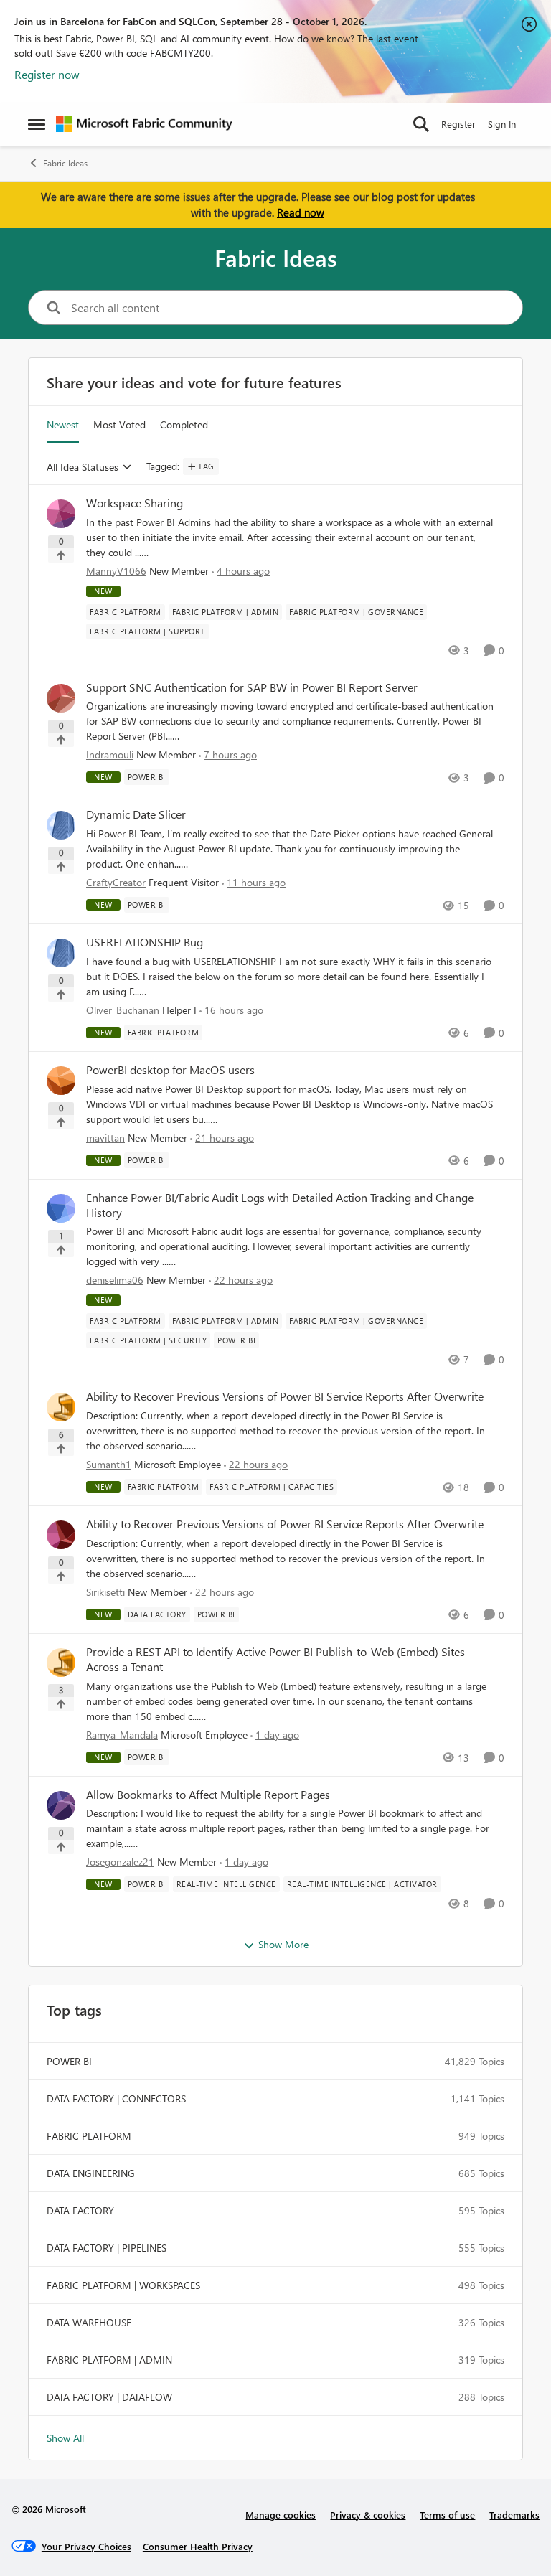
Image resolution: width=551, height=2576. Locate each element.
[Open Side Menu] (37, 124)
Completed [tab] (184, 424)
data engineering (91, 2173)
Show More (283, 1944)
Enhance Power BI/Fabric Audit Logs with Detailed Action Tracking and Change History (280, 1205)
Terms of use (447, 2515)
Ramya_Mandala (122, 1735)
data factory (80, 2210)
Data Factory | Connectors (116, 2098)
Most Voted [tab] (119, 424)
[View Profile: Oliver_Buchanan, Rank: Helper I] (61, 953)
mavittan (105, 1138)
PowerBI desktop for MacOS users (170, 1070)
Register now (47, 74)
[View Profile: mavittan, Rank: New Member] (61, 1081)
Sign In (502, 124)
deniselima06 (115, 1280)
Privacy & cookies (368, 2515)
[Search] (421, 124)
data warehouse (89, 2322)
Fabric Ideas (65, 163)
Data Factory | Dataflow (109, 2397)
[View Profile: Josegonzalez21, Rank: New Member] (61, 1805)
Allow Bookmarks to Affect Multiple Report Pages (208, 1795)
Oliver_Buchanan (123, 1010)
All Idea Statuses (83, 467)
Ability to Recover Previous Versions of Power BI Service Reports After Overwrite (285, 1396)
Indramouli (110, 755)
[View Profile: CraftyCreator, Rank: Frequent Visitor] (61, 825)
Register (458, 124)
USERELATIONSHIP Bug (145, 942)
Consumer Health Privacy (198, 2546)
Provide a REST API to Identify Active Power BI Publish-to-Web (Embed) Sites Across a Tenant (275, 1659)
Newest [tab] (63, 424)
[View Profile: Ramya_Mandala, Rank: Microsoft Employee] (61, 1663)
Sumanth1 (109, 1464)
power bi (69, 2061)
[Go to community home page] (144, 124)
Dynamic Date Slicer (136, 814)
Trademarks (514, 2515)
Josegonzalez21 (120, 1862)
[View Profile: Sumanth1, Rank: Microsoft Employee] (61, 1407)
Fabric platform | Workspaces (123, 2285)
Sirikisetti (105, 1592)
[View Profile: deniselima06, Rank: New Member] (61, 1208)
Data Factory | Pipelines (107, 2248)
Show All (65, 2438)
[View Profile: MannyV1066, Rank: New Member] (61, 514)
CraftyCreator (116, 882)
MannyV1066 (116, 571)
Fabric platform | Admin (109, 2360)
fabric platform (89, 2136)
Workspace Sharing (135, 503)
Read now (301, 212)
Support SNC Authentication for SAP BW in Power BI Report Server (252, 687)
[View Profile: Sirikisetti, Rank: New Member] (61, 1535)
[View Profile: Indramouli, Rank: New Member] (61, 698)
